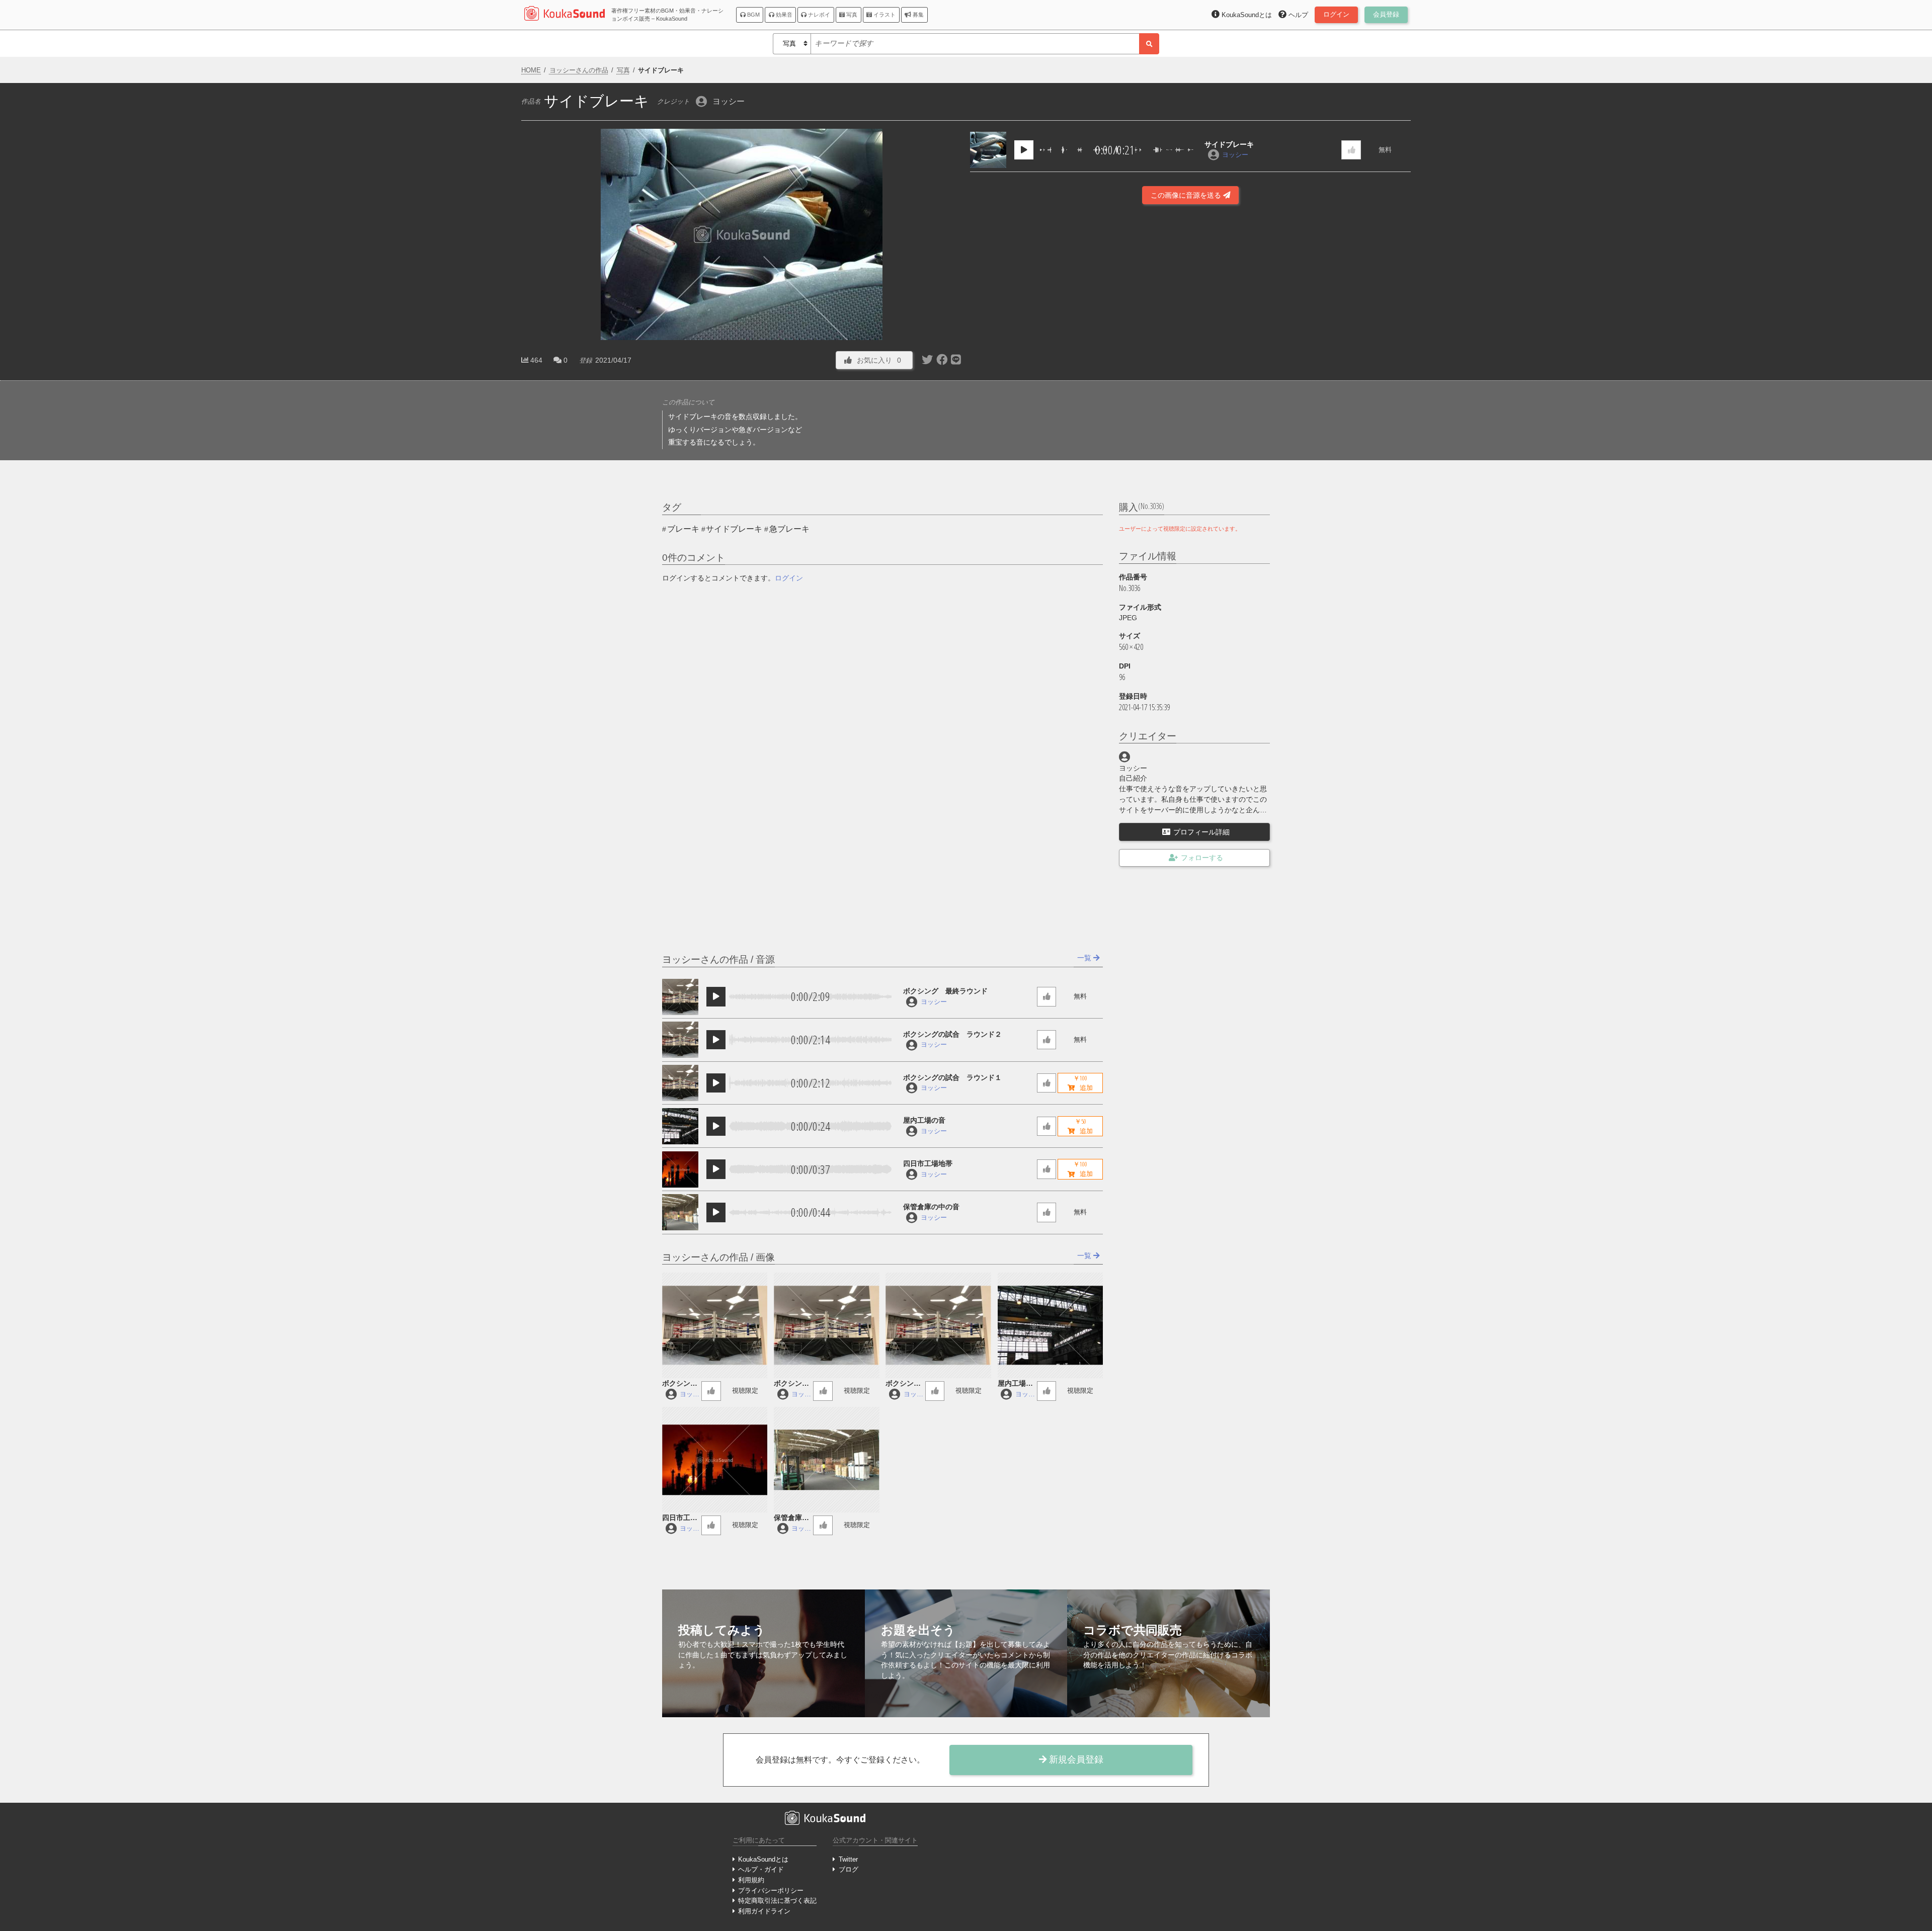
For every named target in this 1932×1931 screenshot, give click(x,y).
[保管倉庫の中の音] (680, 1212)
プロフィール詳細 (1201, 832)
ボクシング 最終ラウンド (945, 991)
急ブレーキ (789, 529)
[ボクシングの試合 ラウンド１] (680, 1083)
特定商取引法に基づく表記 (777, 1901)
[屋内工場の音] (680, 1126)
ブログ (848, 1869)
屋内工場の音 (924, 1120)
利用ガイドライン (764, 1911)
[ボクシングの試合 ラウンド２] (680, 1040)
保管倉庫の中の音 (931, 1207)
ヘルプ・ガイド (761, 1869)
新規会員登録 (1075, 1759)
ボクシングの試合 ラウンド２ (952, 1034)
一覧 (1085, 958)
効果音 (783, 15)
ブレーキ (683, 529)
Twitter (848, 1859)
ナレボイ (818, 15)
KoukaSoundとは (763, 1859)
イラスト (884, 15)
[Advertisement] (1190, 339)
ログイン (789, 578)
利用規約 (751, 1880)
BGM (753, 15)
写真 (851, 15)
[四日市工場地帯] (680, 1169)
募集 (917, 15)
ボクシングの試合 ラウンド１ (952, 1077)
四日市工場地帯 (928, 1163)
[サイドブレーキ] (988, 150)
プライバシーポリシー (771, 1891)
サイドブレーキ (1229, 144)
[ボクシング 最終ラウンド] (680, 997)
